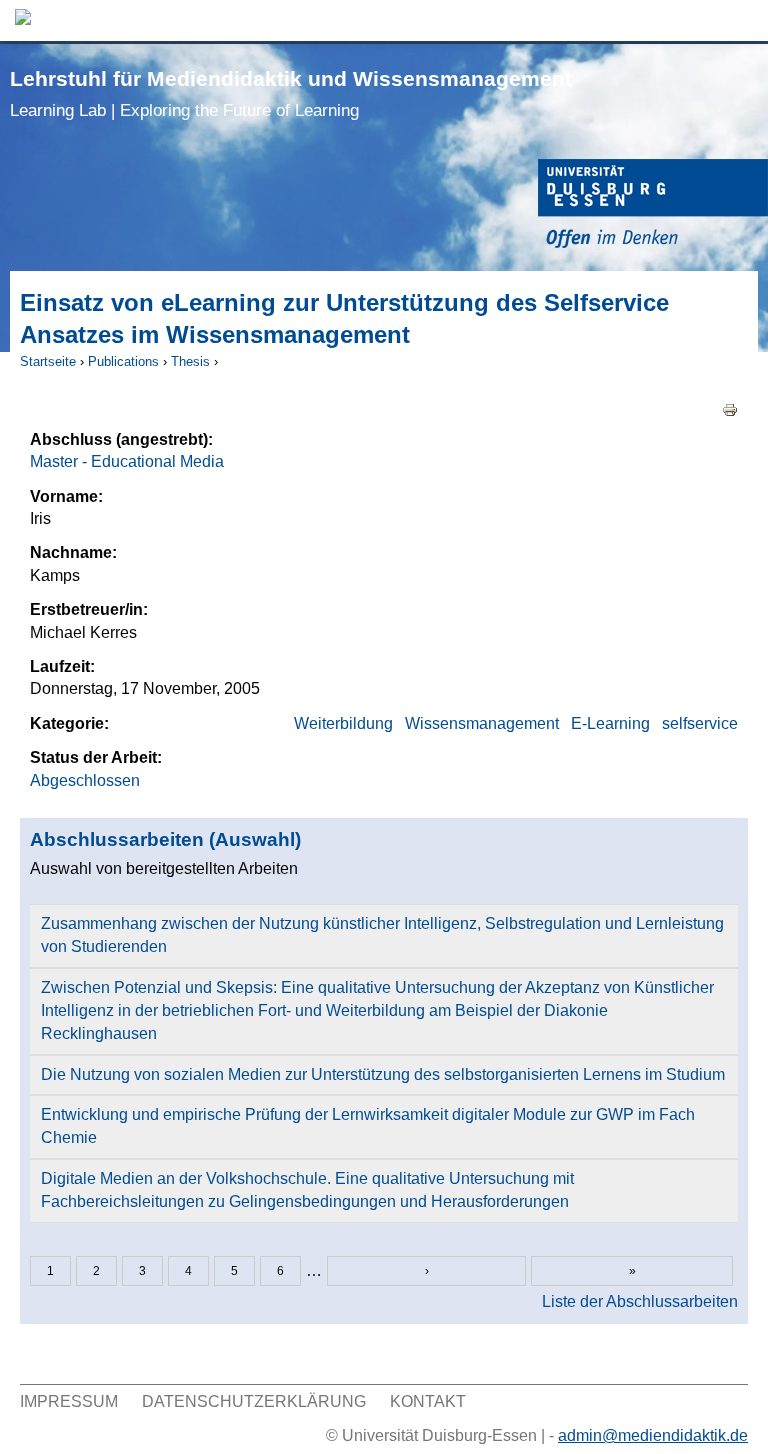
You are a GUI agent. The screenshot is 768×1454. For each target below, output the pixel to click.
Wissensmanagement (482, 723)
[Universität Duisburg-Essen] (653, 206)
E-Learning (610, 723)
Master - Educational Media (127, 461)
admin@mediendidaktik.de (653, 1435)
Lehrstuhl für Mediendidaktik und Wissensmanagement (291, 93)
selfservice (700, 723)
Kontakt (428, 1401)
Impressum (69, 1401)
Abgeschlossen (85, 780)
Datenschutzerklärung (254, 1401)
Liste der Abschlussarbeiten (640, 1301)
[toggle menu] (743, 20)
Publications (123, 361)
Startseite (48, 361)
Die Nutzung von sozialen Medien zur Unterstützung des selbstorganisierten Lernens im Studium (383, 1074)
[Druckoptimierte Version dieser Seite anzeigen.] (730, 409)
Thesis (190, 361)
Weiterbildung (343, 723)
